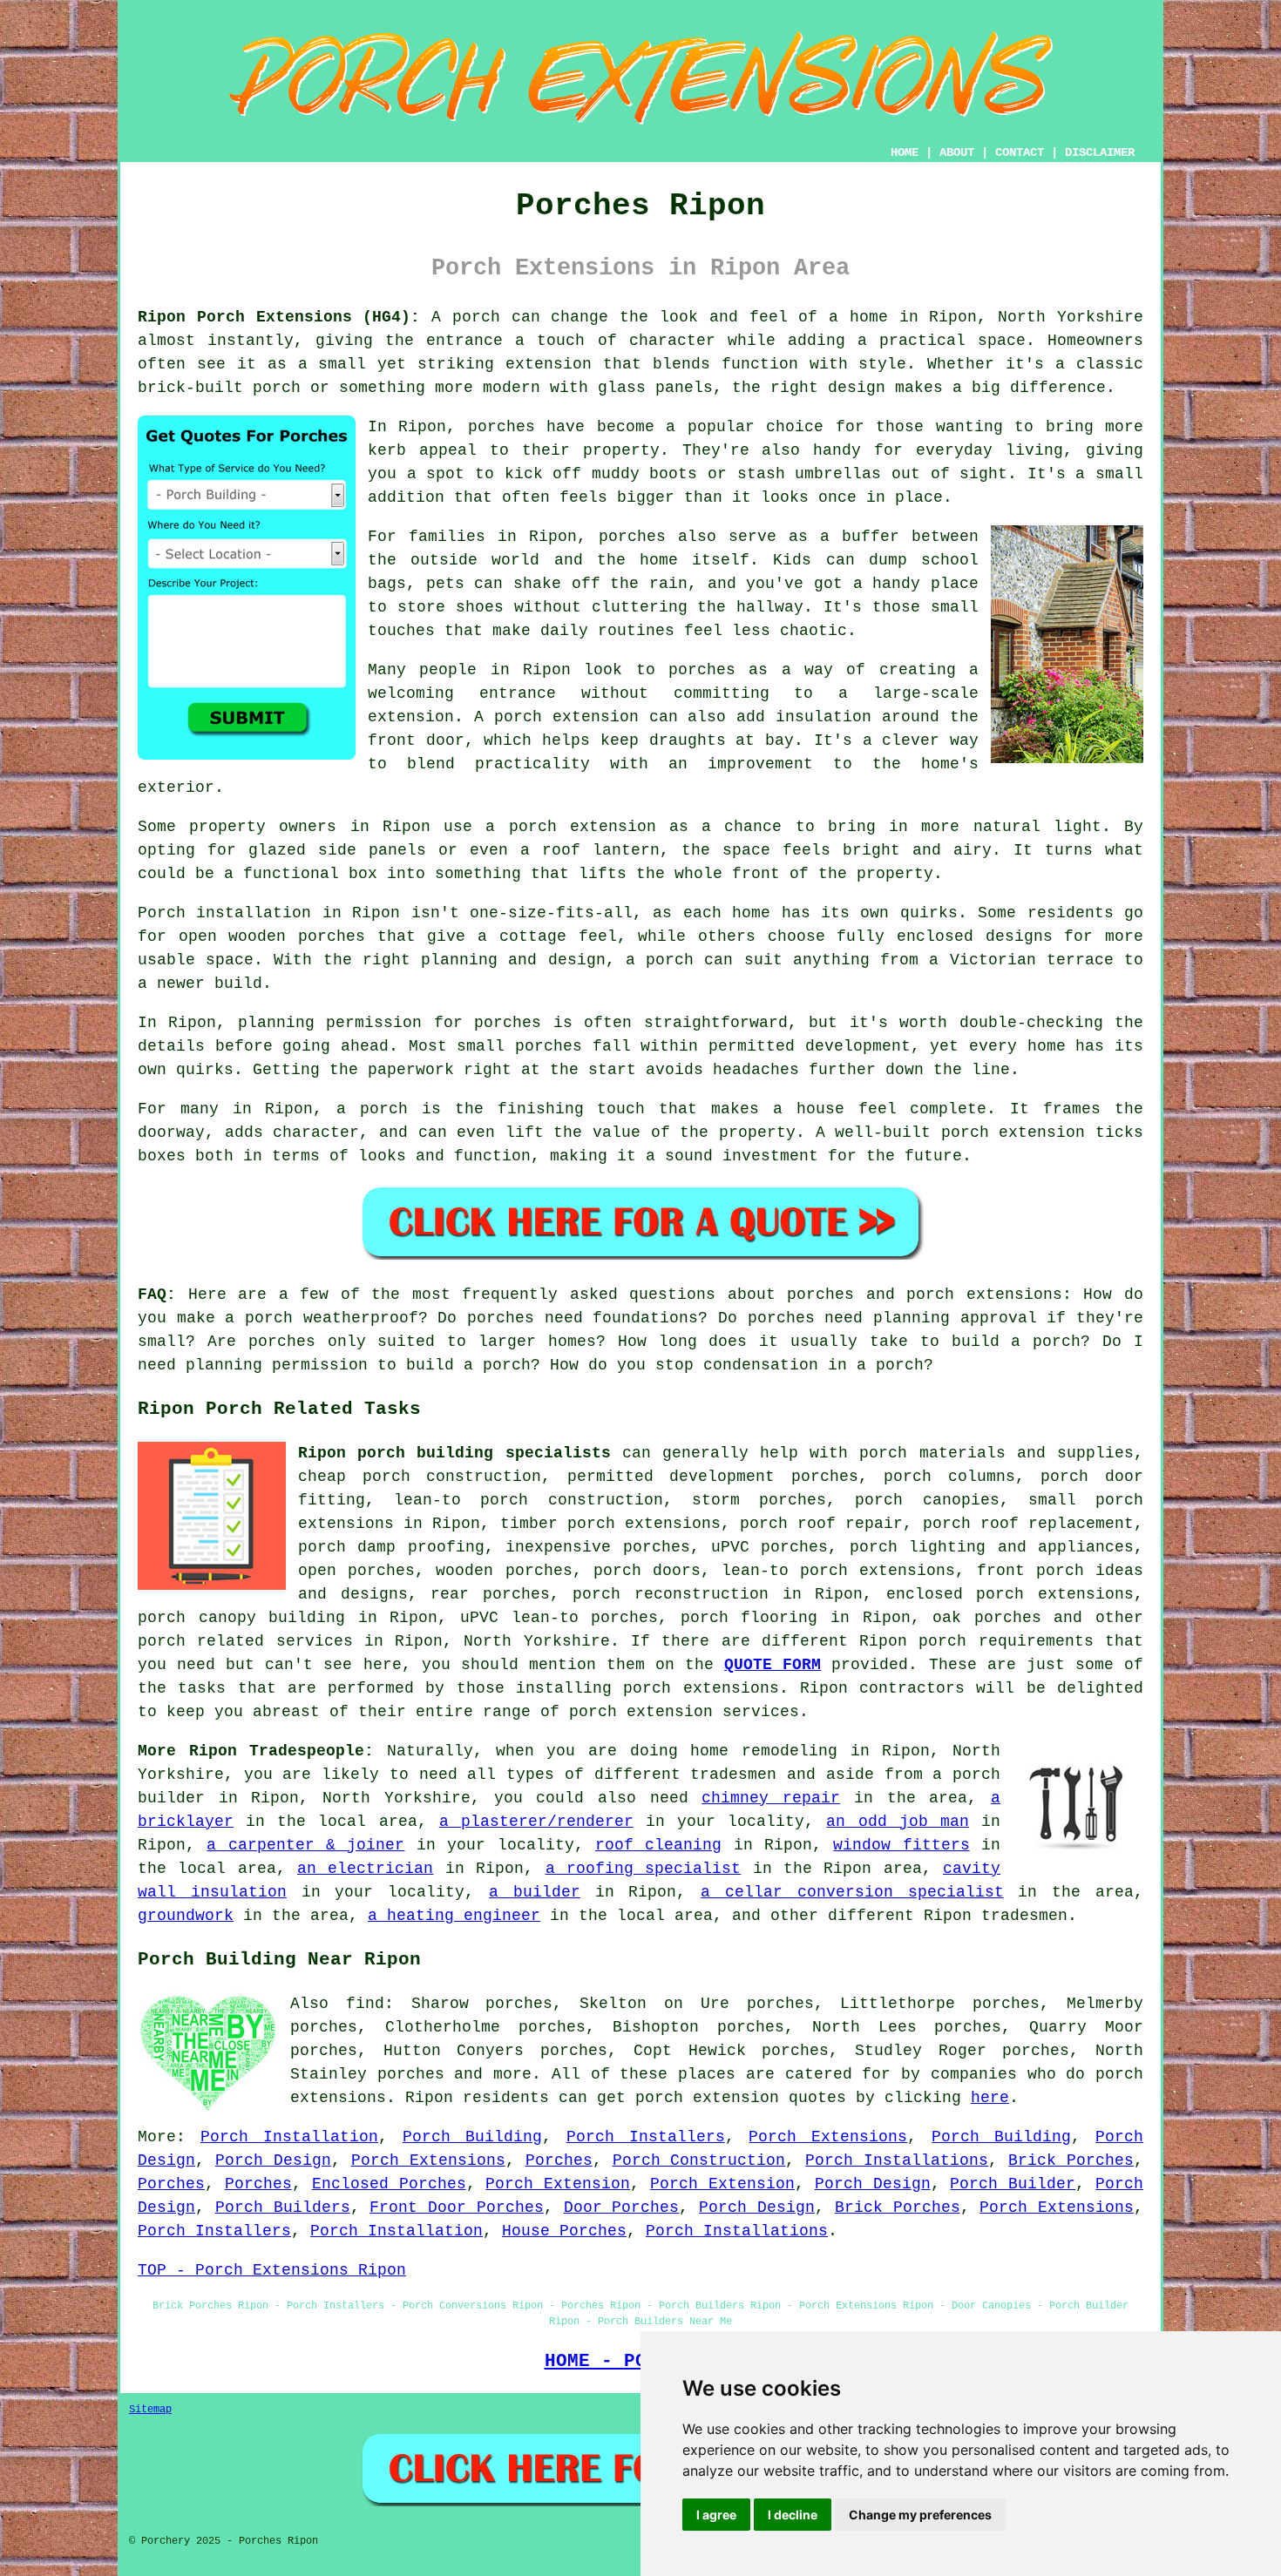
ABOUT (957, 152)
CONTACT (1020, 152)
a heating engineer (454, 1916)
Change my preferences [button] (920, 2515)
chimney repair (771, 1798)
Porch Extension (558, 2184)
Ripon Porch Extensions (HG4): (279, 317)
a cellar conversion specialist (852, 1892)
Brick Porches (1071, 2160)
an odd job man (897, 1822)
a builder (535, 1892)
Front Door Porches (457, 2208)
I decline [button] (793, 2515)
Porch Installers (646, 2137)
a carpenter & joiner (305, 1845)
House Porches (564, 2231)
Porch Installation (289, 2137)
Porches (559, 2160)
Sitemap (150, 2410)
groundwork (186, 1916)
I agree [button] (716, 2515)
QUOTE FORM (773, 1665)
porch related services (245, 1641)
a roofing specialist (644, 1869)
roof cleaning (658, 1845)
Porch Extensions (828, 2137)
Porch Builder (1013, 2184)
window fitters (901, 1845)
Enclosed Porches (389, 2184)
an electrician (365, 1869)
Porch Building (472, 2137)
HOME (905, 152)
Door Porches (622, 2208)
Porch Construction (699, 2160)
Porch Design (273, 2160)
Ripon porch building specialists (454, 1453)
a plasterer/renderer (536, 1822)
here (990, 2098)
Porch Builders (283, 2208)
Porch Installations (897, 2160)
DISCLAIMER (1100, 152)
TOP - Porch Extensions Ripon (272, 2270)
